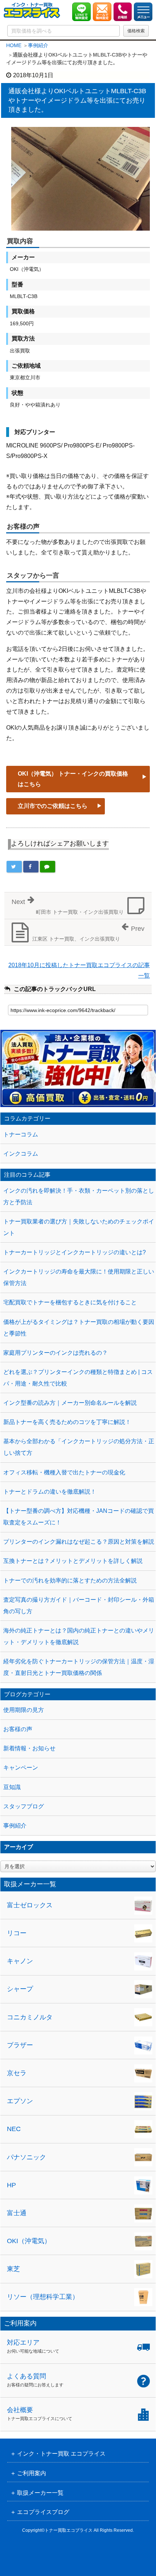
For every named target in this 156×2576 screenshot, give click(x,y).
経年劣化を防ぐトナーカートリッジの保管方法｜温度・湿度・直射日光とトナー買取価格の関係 (79, 1667)
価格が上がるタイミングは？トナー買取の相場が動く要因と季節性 (79, 1328)
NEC (14, 2129)
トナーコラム (21, 1134)
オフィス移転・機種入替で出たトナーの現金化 (64, 1472)
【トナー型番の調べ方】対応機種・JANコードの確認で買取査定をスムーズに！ (79, 1517)
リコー (17, 1933)
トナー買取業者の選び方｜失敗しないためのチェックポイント (79, 1227)
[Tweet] (14, 867)
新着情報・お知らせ (29, 1748)
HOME (14, 45)
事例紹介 (38, 45)
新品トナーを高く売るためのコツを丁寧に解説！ (67, 1422)
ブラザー (20, 2045)
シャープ (20, 1989)
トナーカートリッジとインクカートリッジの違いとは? (75, 1252)
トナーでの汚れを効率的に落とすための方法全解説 (70, 1580)
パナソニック (26, 2157)
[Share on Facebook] (31, 867)
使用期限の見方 (24, 1710)
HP (11, 2185)
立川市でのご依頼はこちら (53, 806)
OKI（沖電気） (29, 2241)
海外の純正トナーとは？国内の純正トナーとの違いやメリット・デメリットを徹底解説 (79, 1636)
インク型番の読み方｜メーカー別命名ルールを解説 (70, 1403)
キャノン (20, 1961)
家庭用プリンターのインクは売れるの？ (56, 1353)
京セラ (17, 2073)
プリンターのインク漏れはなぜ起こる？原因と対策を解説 (79, 1542)
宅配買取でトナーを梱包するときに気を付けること (70, 1302)
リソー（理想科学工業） (43, 2297)
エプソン (20, 2101)
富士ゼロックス (30, 1905)
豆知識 (12, 1787)
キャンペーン (21, 1768)
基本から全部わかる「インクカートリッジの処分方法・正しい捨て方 (79, 1447)
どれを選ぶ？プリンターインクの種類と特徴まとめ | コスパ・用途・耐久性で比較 (78, 1378)
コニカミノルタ (30, 2017)
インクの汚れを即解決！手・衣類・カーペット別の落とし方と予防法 (79, 1196)
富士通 (17, 2213)
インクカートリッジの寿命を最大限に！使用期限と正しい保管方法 (79, 1277)
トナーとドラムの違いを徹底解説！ (50, 1492)
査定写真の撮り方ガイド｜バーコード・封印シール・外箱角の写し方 (79, 1605)
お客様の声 (18, 1729)
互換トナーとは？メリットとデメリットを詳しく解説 (73, 1561)
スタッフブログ (24, 1806)
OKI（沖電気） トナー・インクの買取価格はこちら (73, 779)
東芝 (13, 2269)
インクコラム (21, 1154)
